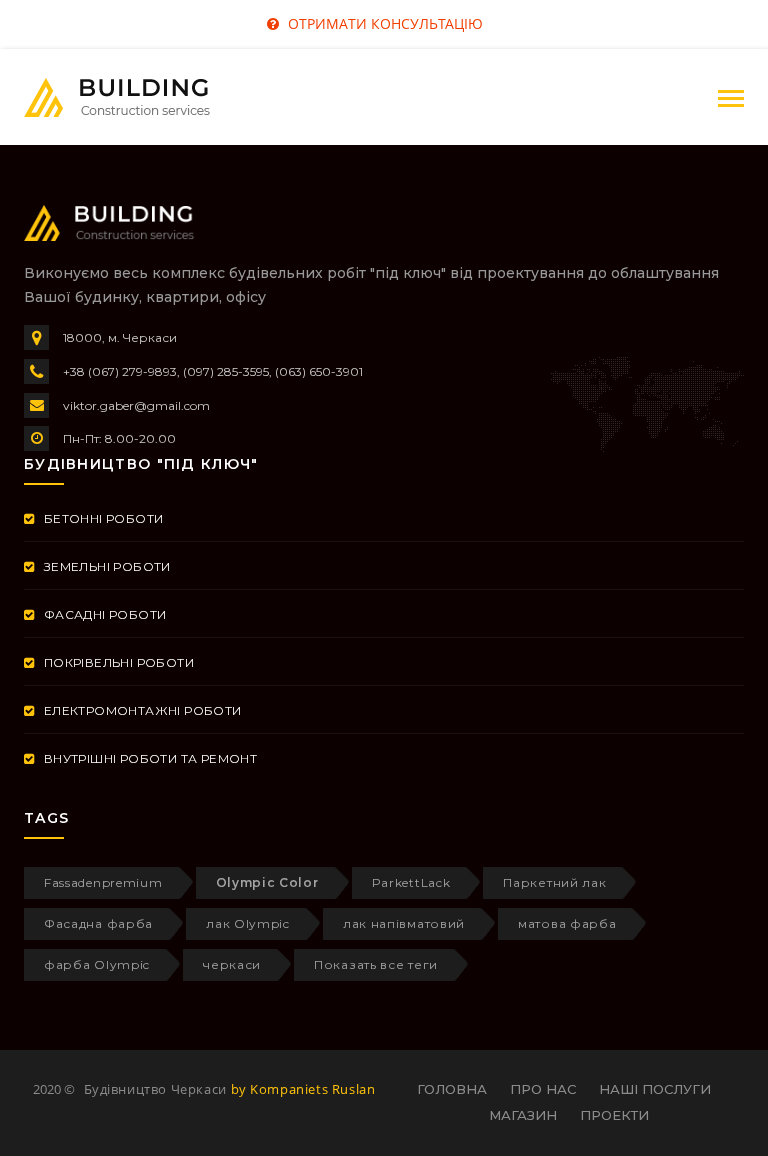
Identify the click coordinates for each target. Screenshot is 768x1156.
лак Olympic (248, 923)
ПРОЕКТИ (614, 1115)
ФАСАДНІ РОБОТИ (103, 614)
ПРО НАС (543, 1089)
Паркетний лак (554, 882)
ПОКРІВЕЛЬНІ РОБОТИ (117, 662)
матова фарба (567, 923)
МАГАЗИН (523, 1115)
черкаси (232, 964)
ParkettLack (411, 882)
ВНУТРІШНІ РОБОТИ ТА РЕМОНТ (148, 758)
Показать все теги (376, 964)
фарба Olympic (97, 964)
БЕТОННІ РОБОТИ (101, 518)
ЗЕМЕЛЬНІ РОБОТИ (105, 566)
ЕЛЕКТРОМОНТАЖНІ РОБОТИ (140, 710)
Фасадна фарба (98, 923)
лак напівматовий (404, 923)
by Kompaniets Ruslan (303, 1089)
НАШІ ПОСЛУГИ (655, 1089)
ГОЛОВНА (452, 1089)
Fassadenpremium (103, 882)
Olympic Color (267, 882)
